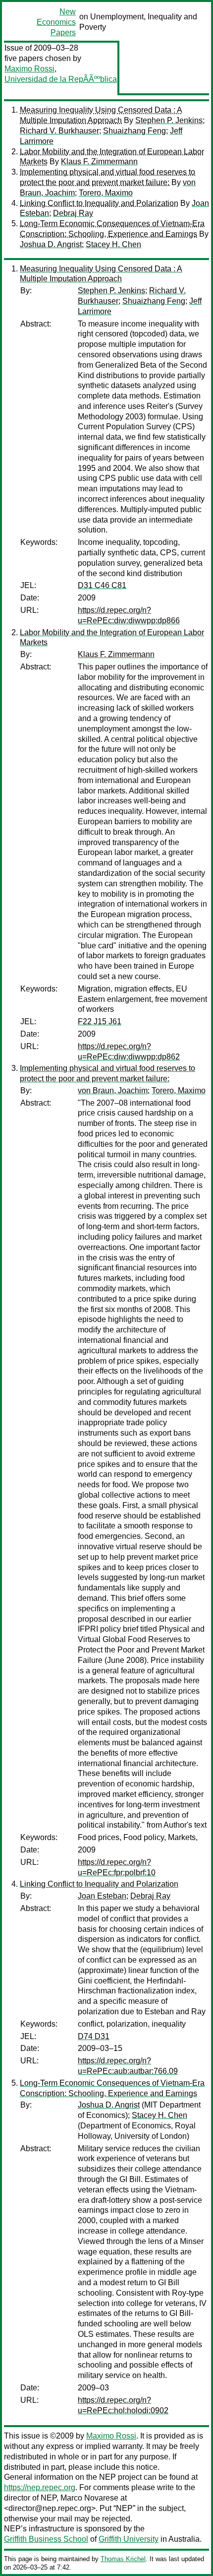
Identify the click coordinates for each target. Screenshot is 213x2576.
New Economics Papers (56, 22)
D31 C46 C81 (102, 585)
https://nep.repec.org (40, 2487)
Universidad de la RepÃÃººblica (61, 79)
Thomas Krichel (123, 2559)
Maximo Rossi (29, 69)
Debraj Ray (73, 213)
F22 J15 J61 (100, 1022)
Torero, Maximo (106, 193)
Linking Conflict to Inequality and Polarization (99, 203)
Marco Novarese (89, 2498)
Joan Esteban (102, 1896)
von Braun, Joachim (113, 1090)
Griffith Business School (46, 2539)
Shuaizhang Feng (134, 131)
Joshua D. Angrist (51, 244)
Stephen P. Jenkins (169, 120)
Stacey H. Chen (113, 244)
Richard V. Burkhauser (59, 131)
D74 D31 (94, 2036)
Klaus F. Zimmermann (99, 162)
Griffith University (129, 2539)
